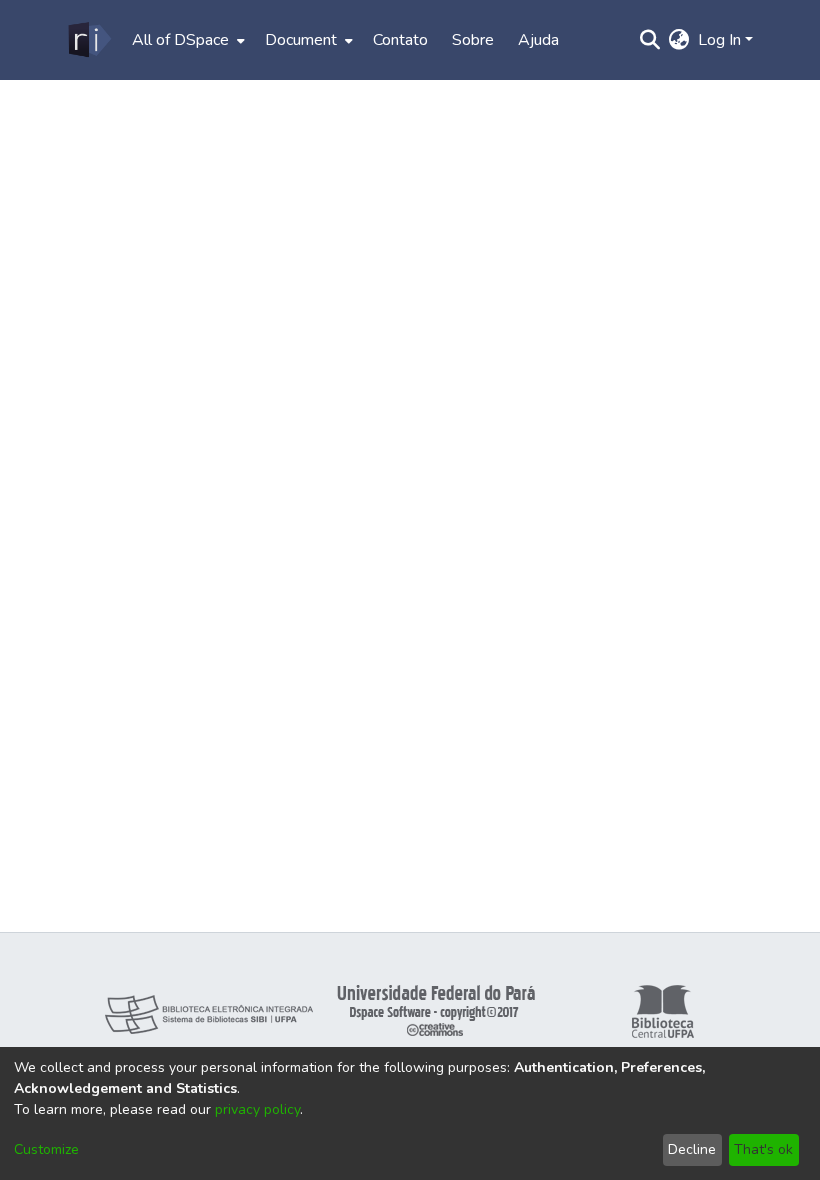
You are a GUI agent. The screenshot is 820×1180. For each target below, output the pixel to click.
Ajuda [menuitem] (538, 40)
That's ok (763, 1149)
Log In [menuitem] (719, 40)
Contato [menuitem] (400, 40)
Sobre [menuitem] (473, 40)
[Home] (88, 40)
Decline (692, 1149)
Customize (46, 1149)
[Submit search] (650, 40)
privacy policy (257, 1109)
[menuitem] (186, 40)
